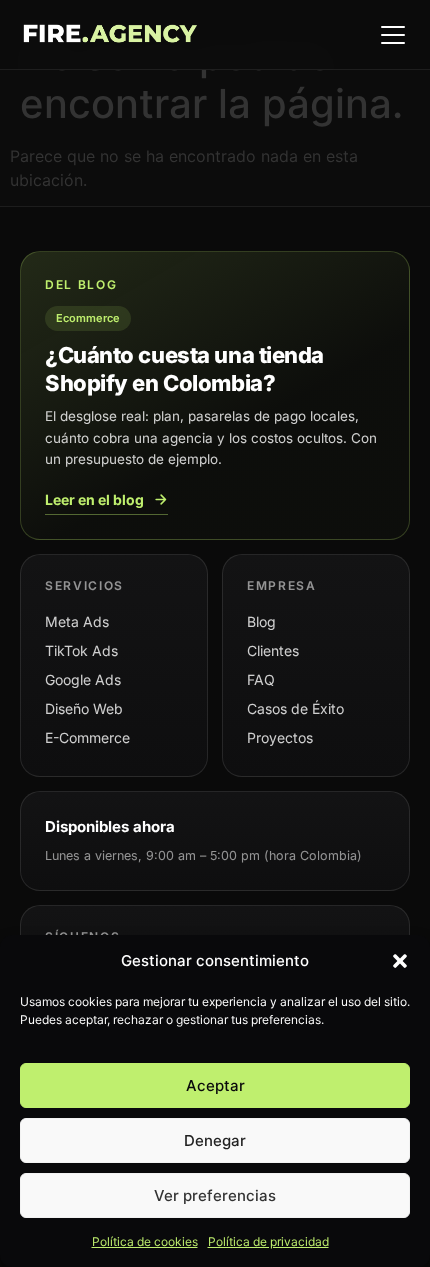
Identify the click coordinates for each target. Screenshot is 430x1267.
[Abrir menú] (393, 35)
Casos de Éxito (295, 708)
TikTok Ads (81, 650)
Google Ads (83, 679)
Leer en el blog (94, 499)
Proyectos (280, 737)
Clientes (273, 650)
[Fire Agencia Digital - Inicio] (110, 35)
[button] (400, 961)
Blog (261, 621)
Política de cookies (145, 1241)
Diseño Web (84, 708)
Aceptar (215, 1085)
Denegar (215, 1140)
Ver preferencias (215, 1195)
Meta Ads (77, 621)
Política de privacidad (268, 1241)
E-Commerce (87, 737)
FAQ (261, 679)
